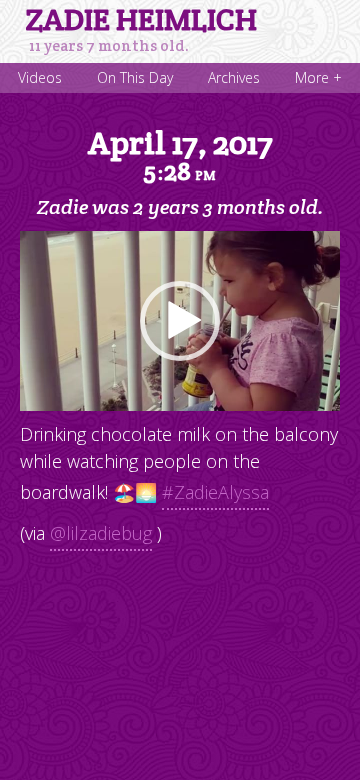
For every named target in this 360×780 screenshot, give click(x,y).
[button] (180, 321)
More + (318, 77)
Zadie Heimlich (141, 20)
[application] (180, 321)
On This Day (135, 77)
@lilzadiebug (101, 533)
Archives (234, 77)
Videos (40, 77)
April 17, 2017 (180, 155)
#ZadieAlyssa (215, 492)
